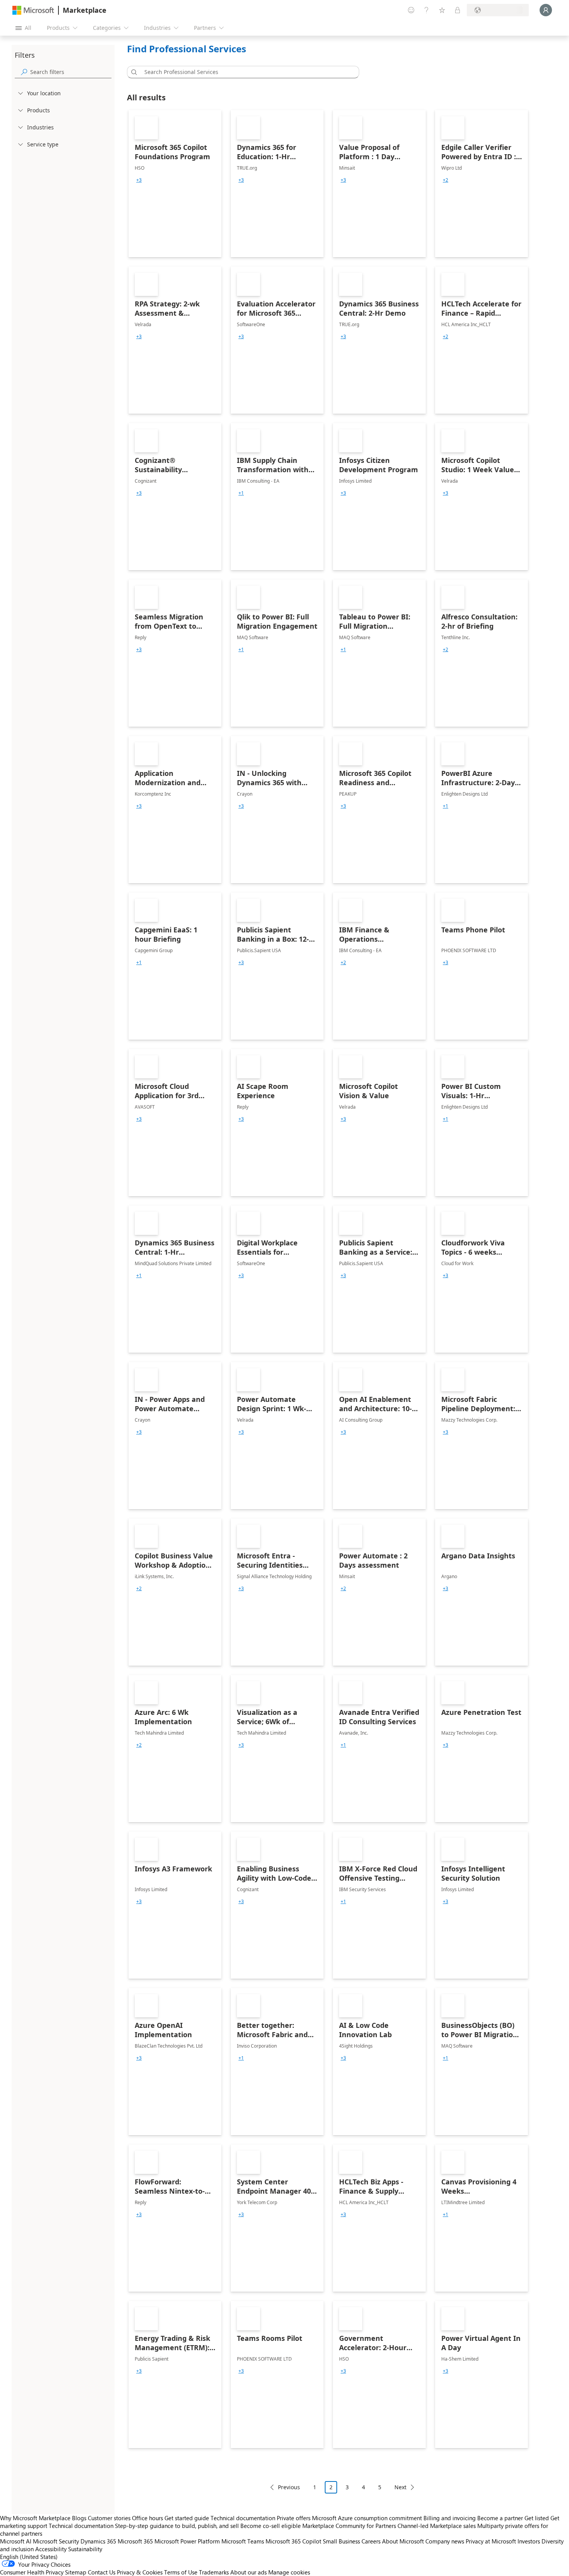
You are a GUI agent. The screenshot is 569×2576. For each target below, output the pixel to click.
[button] (133, 72)
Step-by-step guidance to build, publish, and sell (177, 2526)
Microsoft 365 (135, 2541)
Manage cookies (289, 2572)
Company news (445, 2541)
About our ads (249, 2572)
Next (400, 2487)
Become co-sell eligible (271, 2526)
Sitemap (76, 2572)
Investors (529, 2541)
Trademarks (214, 2572)
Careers (371, 2541)
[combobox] (245, 72)
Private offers (294, 2518)
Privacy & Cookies (140, 2572)
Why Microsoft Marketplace (35, 2518)
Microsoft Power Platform (187, 2541)
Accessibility (51, 2549)
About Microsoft (403, 2541)
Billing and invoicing (450, 2518)
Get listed (537, 2518)
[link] (175, 184)
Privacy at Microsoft (491, 2541)
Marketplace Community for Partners (349, 2526)
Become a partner (500, 2518)
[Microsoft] (33, 10)
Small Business (341, 2541)
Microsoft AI (16, 2541)
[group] (139, 180)
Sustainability (85, 2549)
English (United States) (29, 2557)
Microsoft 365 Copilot (293, 2541)
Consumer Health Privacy (32, 2572)
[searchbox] (71, 72)
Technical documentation (243, 2518)
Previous (289, 2487)
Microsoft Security (56, 2541)
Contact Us (102, 2572)
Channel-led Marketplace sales (437, 2526)
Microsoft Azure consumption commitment (368, 2518)
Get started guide (187, 2518)
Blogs (79, 2518)
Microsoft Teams (243, 2541)
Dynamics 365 (98, 2541)
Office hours (147, 2518)
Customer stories (109, 2518)
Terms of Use (181, 2572)
